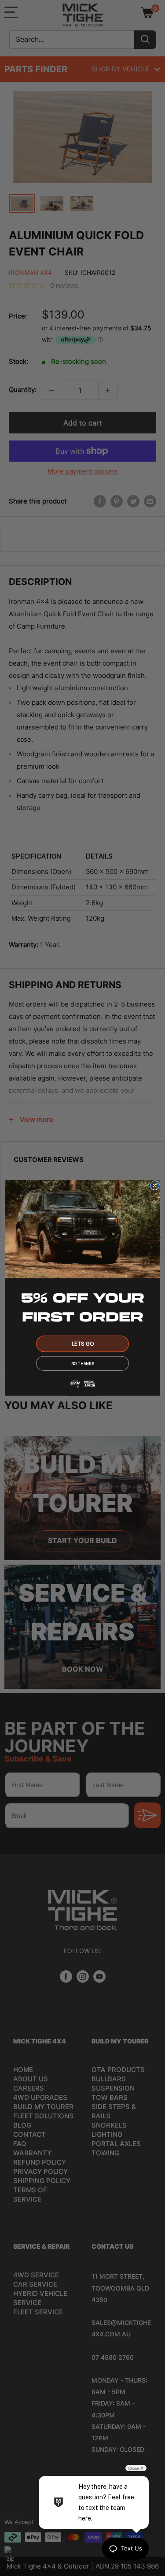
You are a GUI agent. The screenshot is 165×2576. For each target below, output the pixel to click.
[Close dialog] (155, 1186)
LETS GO (83, 1344)
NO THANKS (82, 1364)
